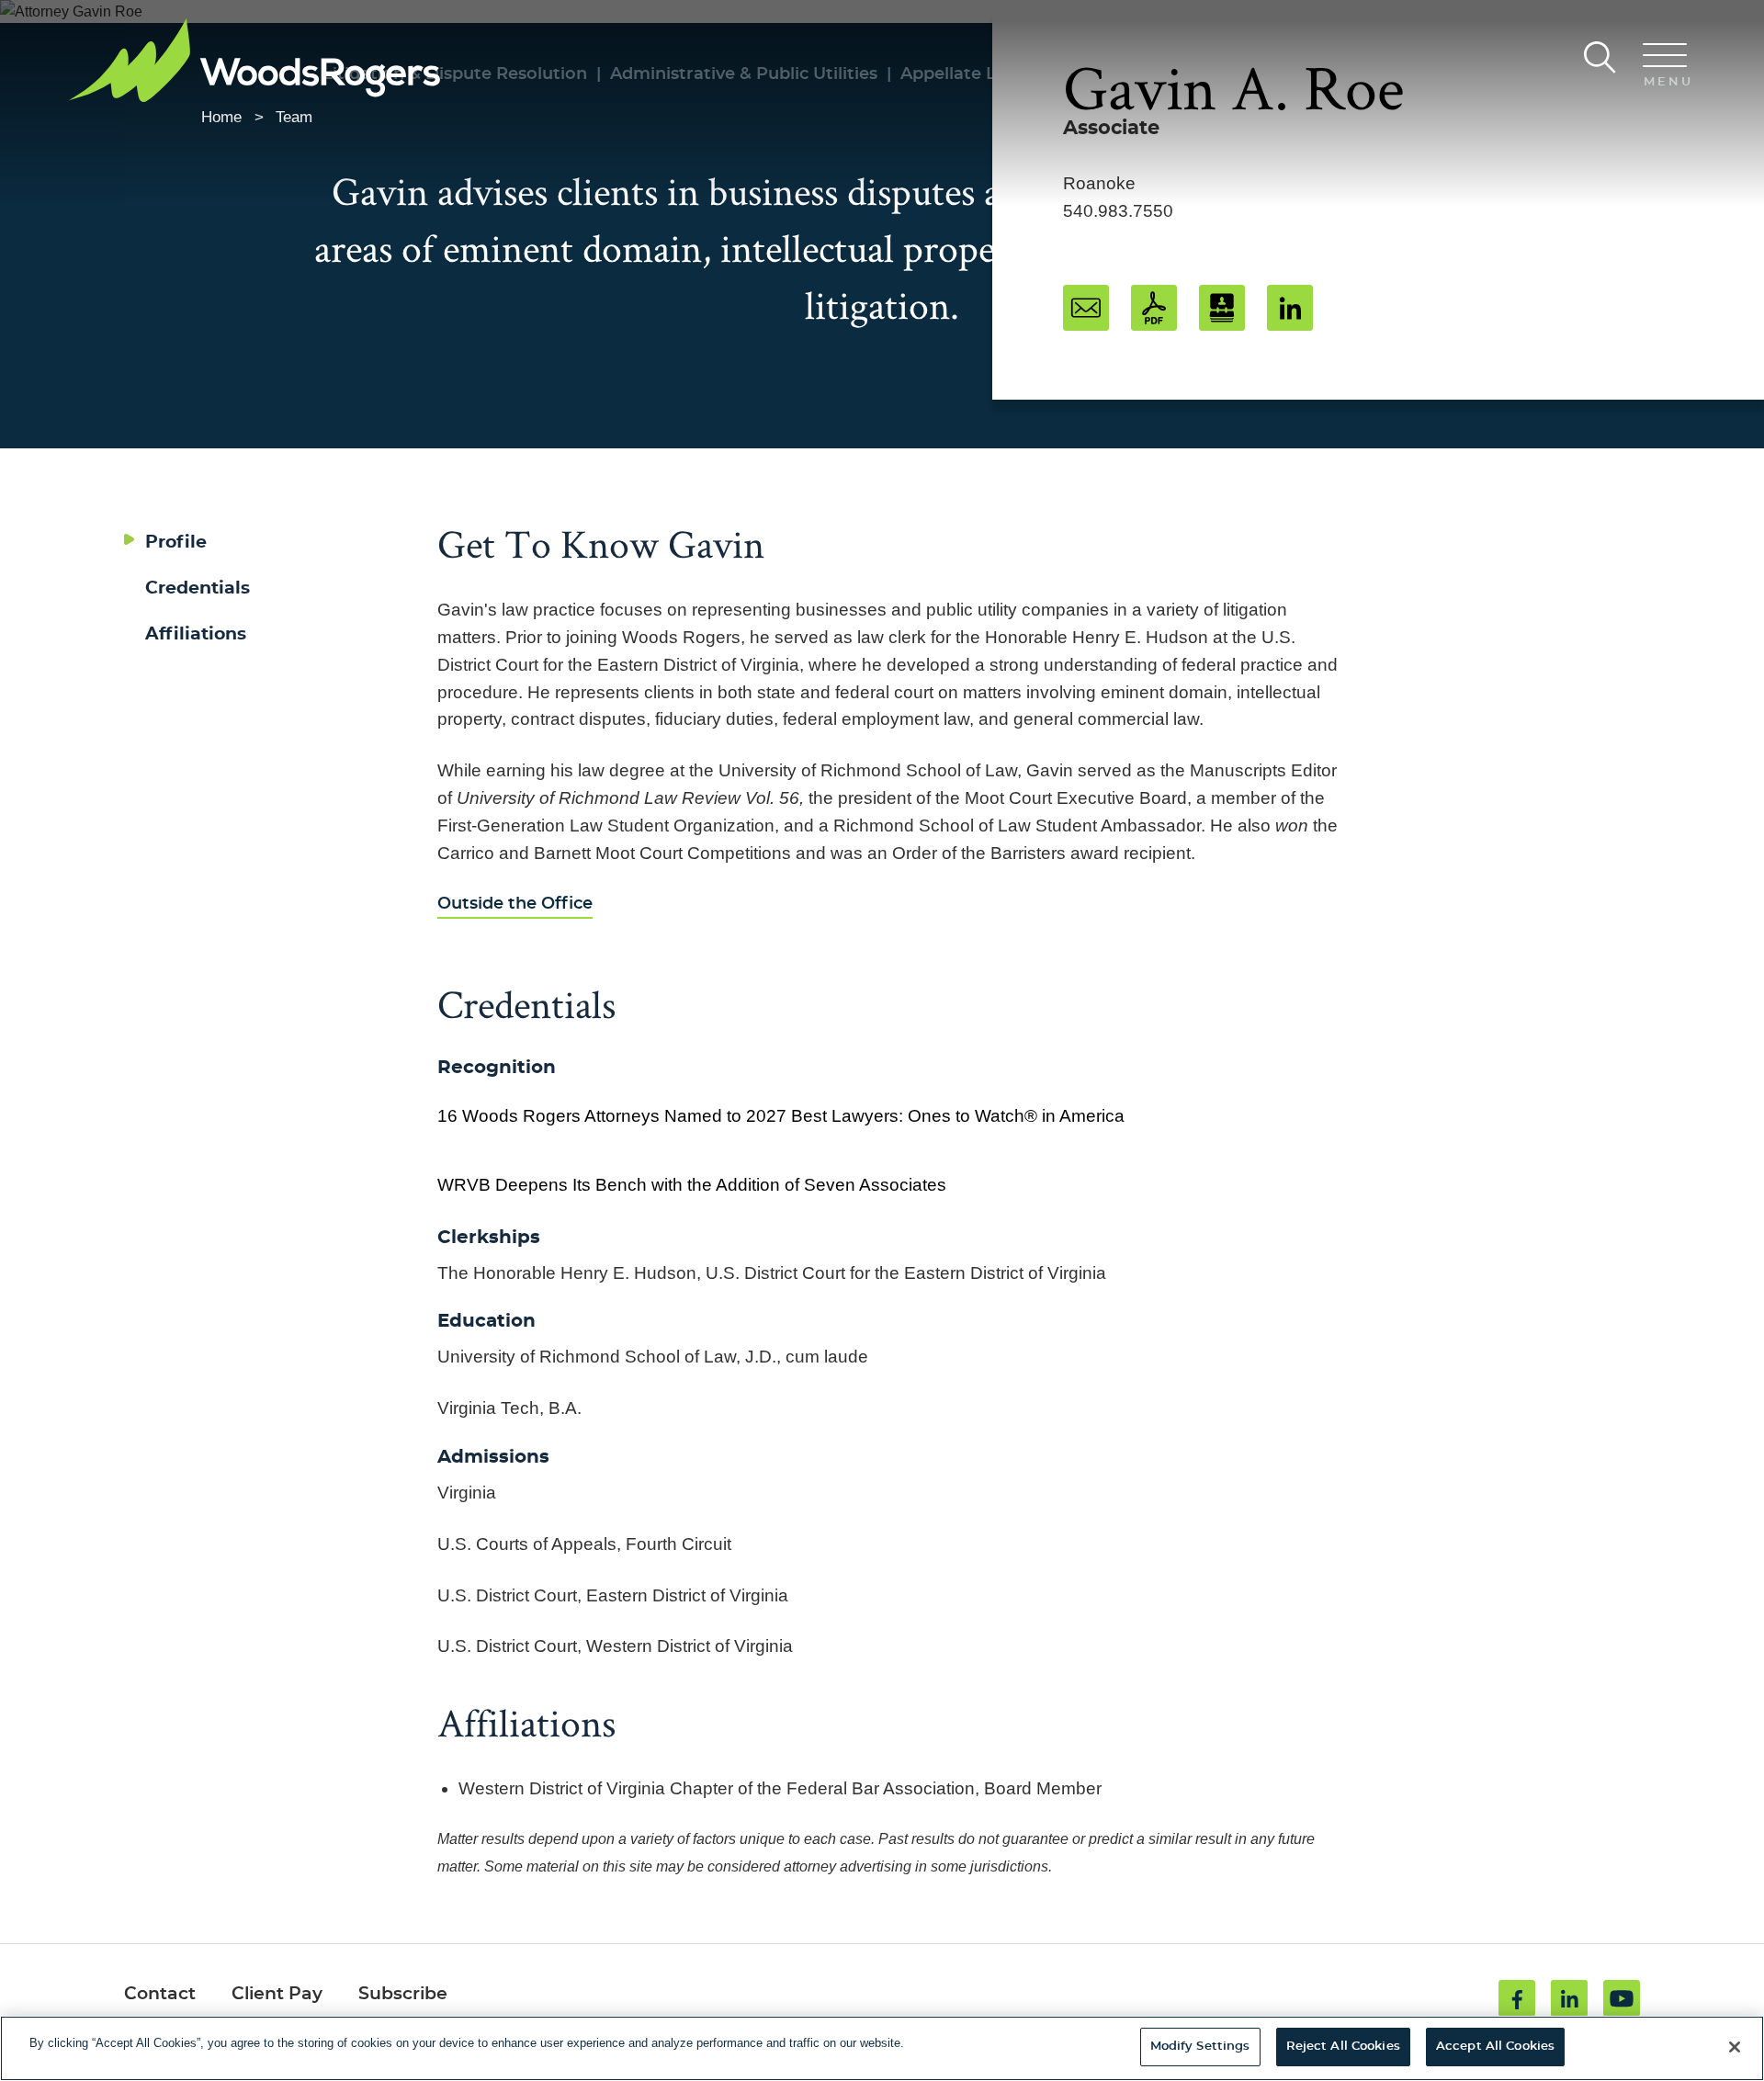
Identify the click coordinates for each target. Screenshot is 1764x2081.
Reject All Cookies (1343, 2047)
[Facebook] (1517, 1998)
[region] (882, 2048)
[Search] (1600, 57)
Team (294, 117)
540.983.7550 (1118, 211)
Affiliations (196, 634)
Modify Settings (1200, 2047)
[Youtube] (1622, 1998)
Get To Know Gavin (601, 543)
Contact (160, 1994)
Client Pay (277, 1994)
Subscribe (403, 1994)
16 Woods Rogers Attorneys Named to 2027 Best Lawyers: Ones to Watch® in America (781, 1116)
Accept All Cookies (1495, 2047)
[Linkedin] (1569, 1998)
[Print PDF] (1154, 308)
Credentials (198, 588)
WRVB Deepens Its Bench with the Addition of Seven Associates (692, 1185)
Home (221, 117)
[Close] (1735, 2047)
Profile (176, 543)
